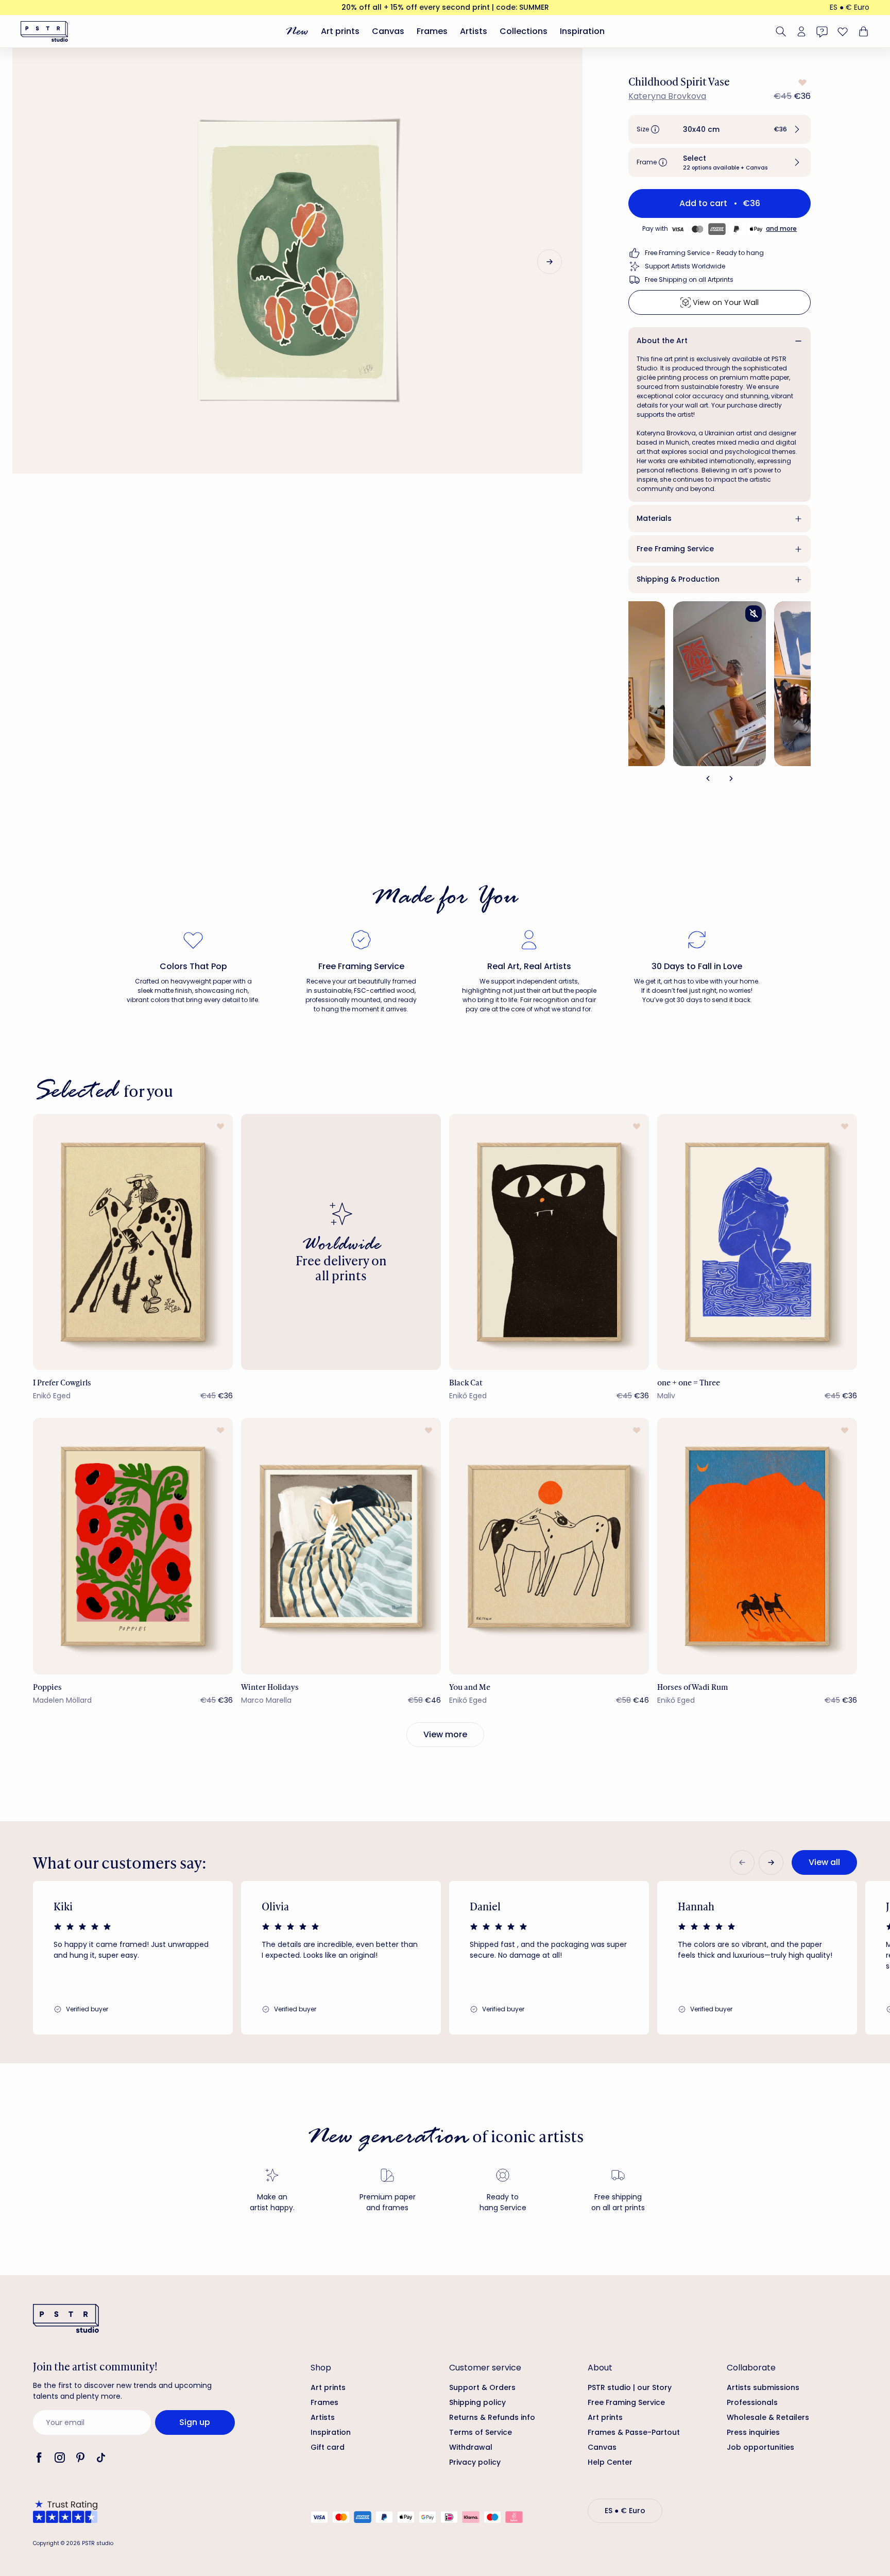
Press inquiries (753, 2432)
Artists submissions (763, 2387)
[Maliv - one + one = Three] (757, 1242)
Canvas (388, 31)
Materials (654, 518)
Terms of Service (481, 2432)
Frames (432, 31)
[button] (720, 129)
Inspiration (582, 31)
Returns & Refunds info (492, 2417)
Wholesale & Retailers (768, 2417)
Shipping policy (477, 2402)
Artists (474, 31)
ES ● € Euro (850, 7)
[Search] (781, 31)
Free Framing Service (675, 549)
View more (445, 1734)
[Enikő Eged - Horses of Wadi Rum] (757, 1546)
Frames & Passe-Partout (634, 2432)
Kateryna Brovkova (667, 96)
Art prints (340, 31)
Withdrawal (471, 2447)
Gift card (328, 2447)
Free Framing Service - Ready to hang (704, 253)
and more (781, 228)
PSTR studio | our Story (630, 2387)
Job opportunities (760, 2447)
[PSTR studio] (44, 31)
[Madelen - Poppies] (133, 1546)
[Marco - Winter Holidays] (341, 1546)
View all (824, 1862)
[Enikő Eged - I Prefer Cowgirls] (133, 1242)
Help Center (610, 2462)
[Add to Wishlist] (801, 82)
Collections (524, 31)
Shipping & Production (678, 579)
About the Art (662, 341)
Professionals (752, 2402)
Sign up (195, 2422)
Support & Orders (482, 2387)
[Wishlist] (843, 31)
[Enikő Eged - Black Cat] (549, 1242)
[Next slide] (550, 262)
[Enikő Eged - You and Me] (549, 1546)
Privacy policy (475, 2462)
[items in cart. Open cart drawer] (862, 31)
